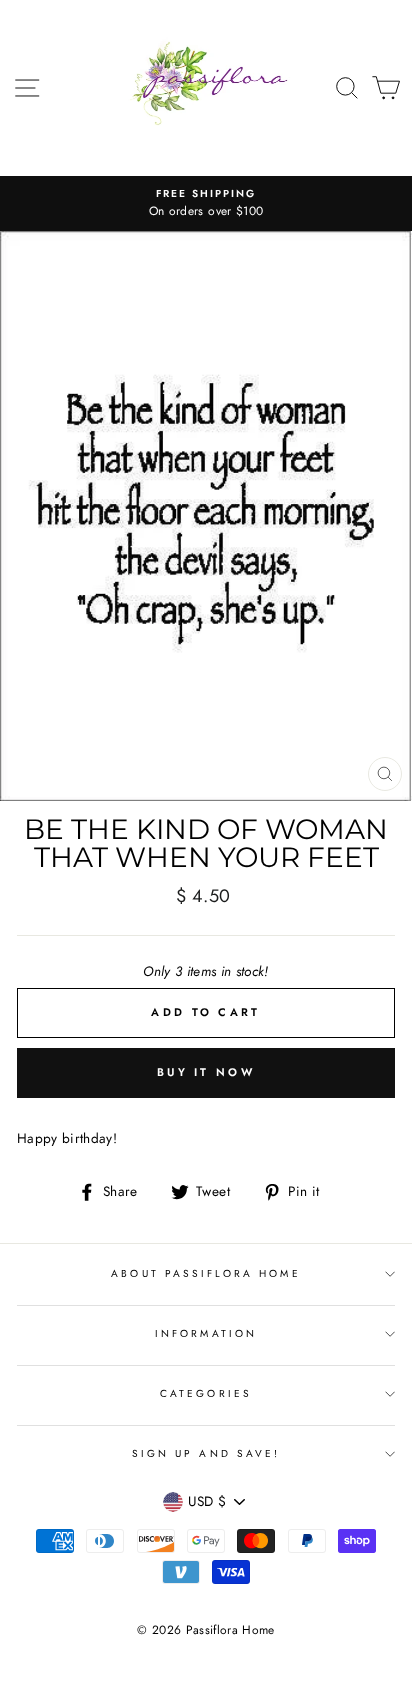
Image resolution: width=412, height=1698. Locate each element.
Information (206, 1333)
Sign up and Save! (206, 1453)
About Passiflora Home (205, 1273)
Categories (206, 1393)
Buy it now (206, 1072)
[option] (206, 204)
